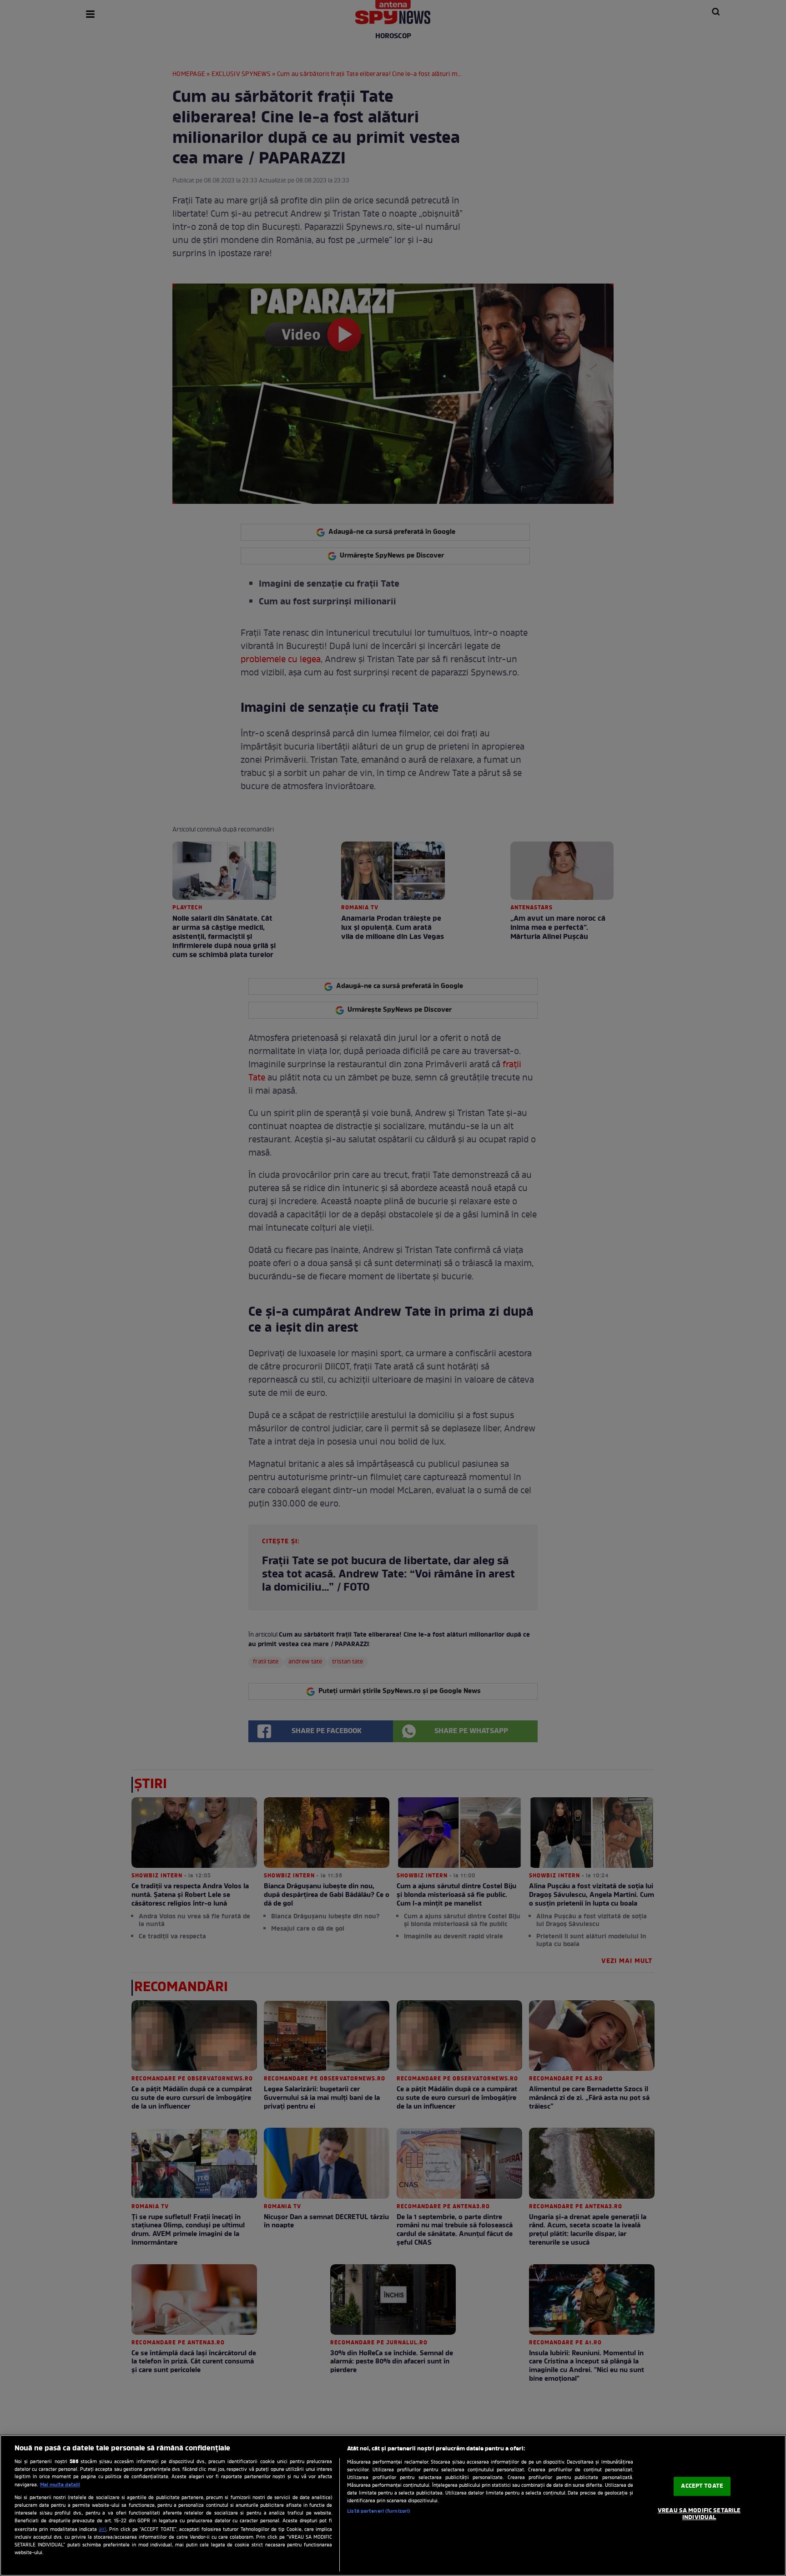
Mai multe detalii (60, 2485)
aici (103, 2530)
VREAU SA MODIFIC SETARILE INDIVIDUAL (699, 2514)
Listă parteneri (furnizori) (379, 2511)
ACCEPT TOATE (702, 2486)
